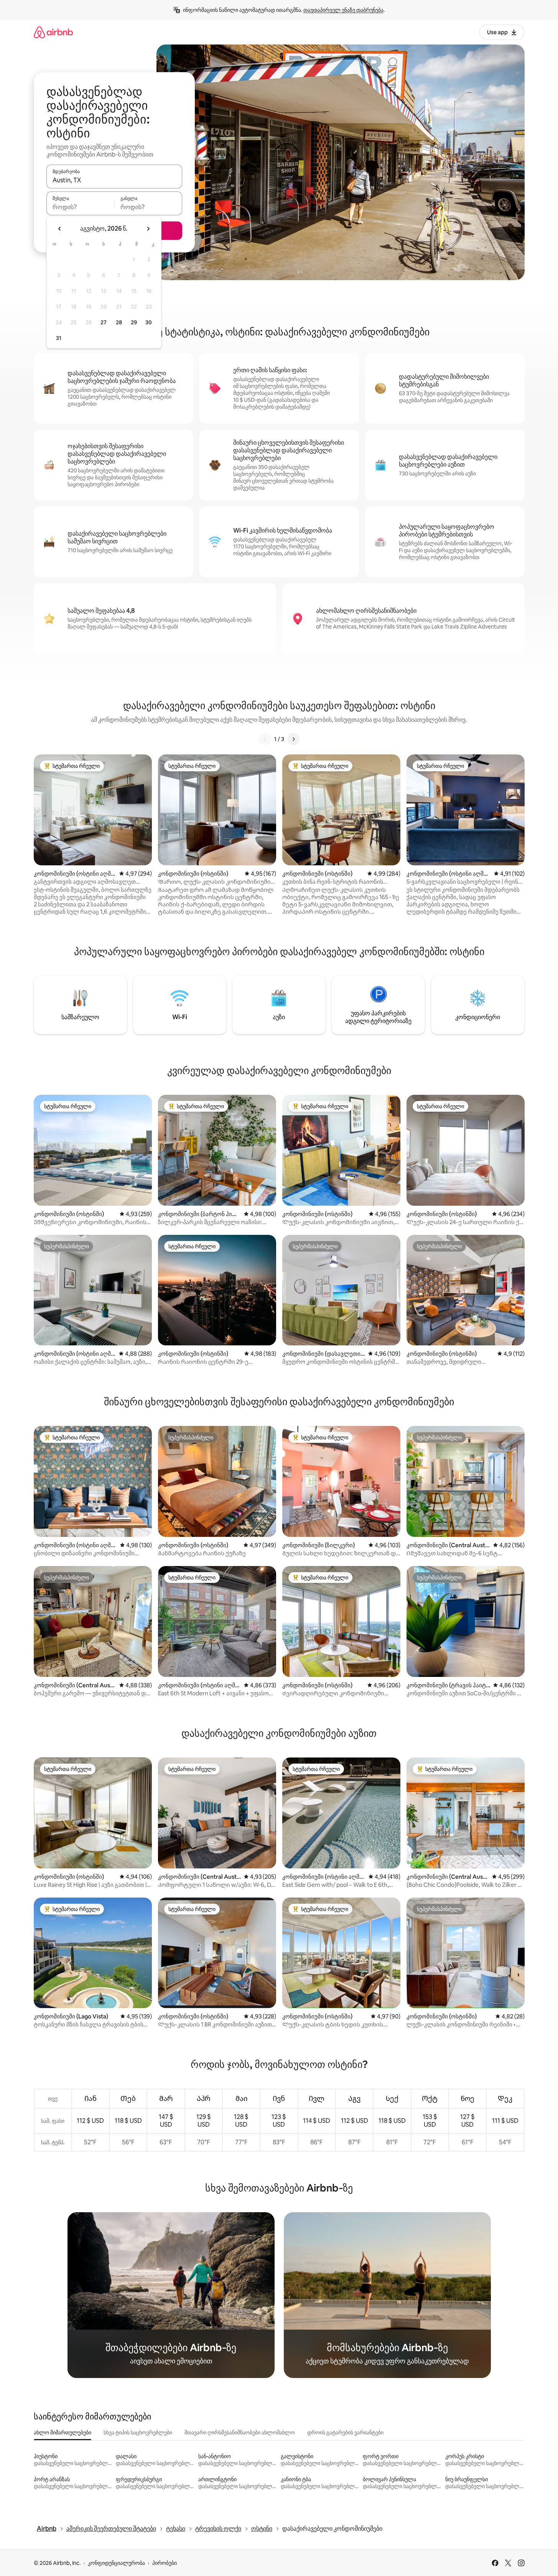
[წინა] (265, 739)
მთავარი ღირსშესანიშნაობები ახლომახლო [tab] (240, 2432)
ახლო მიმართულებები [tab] (63, 2432)
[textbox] (80, 207)
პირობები (165, 2563)
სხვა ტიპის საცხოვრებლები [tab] (138, 2432)
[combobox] (114, 180)
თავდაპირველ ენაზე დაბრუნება (343, 10)
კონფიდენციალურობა (116, 2563)
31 (59, 338)
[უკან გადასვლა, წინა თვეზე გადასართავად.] (60, 229)
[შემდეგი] (293, 739)
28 (119, 322)
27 (104, 322)
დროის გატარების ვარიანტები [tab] (345, 2432)
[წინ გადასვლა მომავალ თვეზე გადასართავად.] (148, 229)
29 (134, 322)
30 (149, 322)
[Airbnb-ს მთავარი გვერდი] (53, 32)
